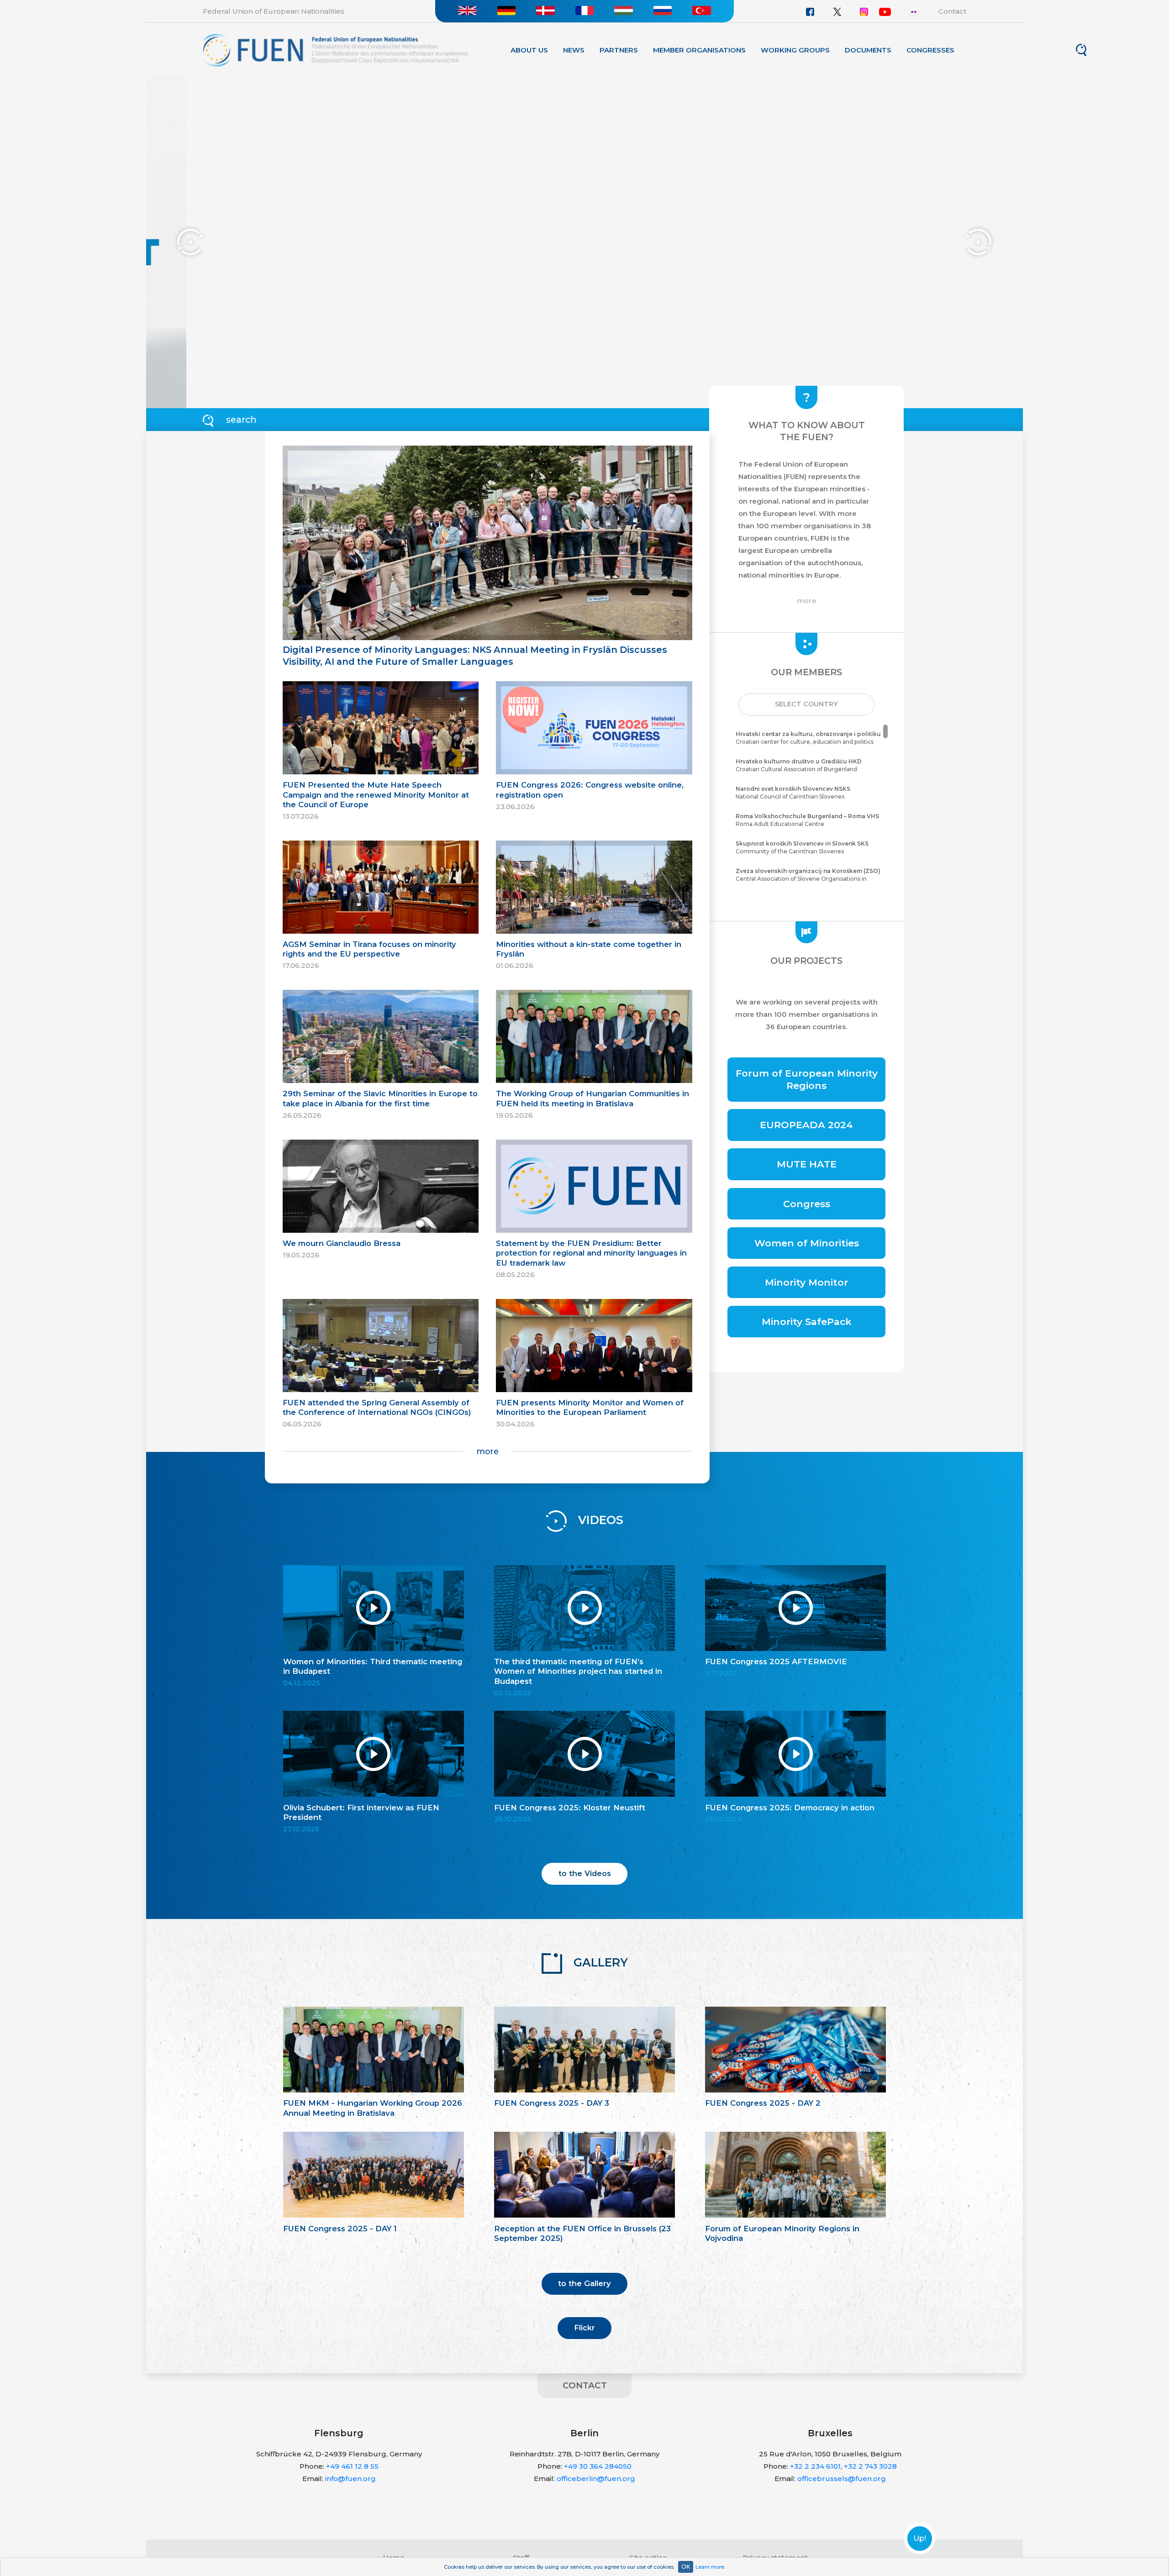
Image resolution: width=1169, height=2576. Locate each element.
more (487, 1451)
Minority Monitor (806, 1282)
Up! (920, 2539)
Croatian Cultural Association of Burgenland (799, 765)
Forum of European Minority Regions (807, 1079)
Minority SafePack (807, 1322)
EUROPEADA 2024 (806, 1125)
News (574, 50)
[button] (806, 704)
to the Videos (585, 1873)
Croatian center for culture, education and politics (808, 738)
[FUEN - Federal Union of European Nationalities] (335, 50)
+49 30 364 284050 (598, 2466)
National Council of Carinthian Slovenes (793, 793)
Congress (807, 1204)
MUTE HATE (807, 1164)
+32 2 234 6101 (815, 2466)
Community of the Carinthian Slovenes (802, 847)
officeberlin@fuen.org (596, 2479)
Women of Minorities (807, 1243)
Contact (952, 11)
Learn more (710, 2567)
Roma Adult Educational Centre (807, 820)
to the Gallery (584, 2283)
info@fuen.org (350, 2479)
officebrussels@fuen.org (842, 2479)
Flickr (584, 2328)
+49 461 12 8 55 (352, 2466)
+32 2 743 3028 (870, 2466)
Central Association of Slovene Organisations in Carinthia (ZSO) (808, 879)
